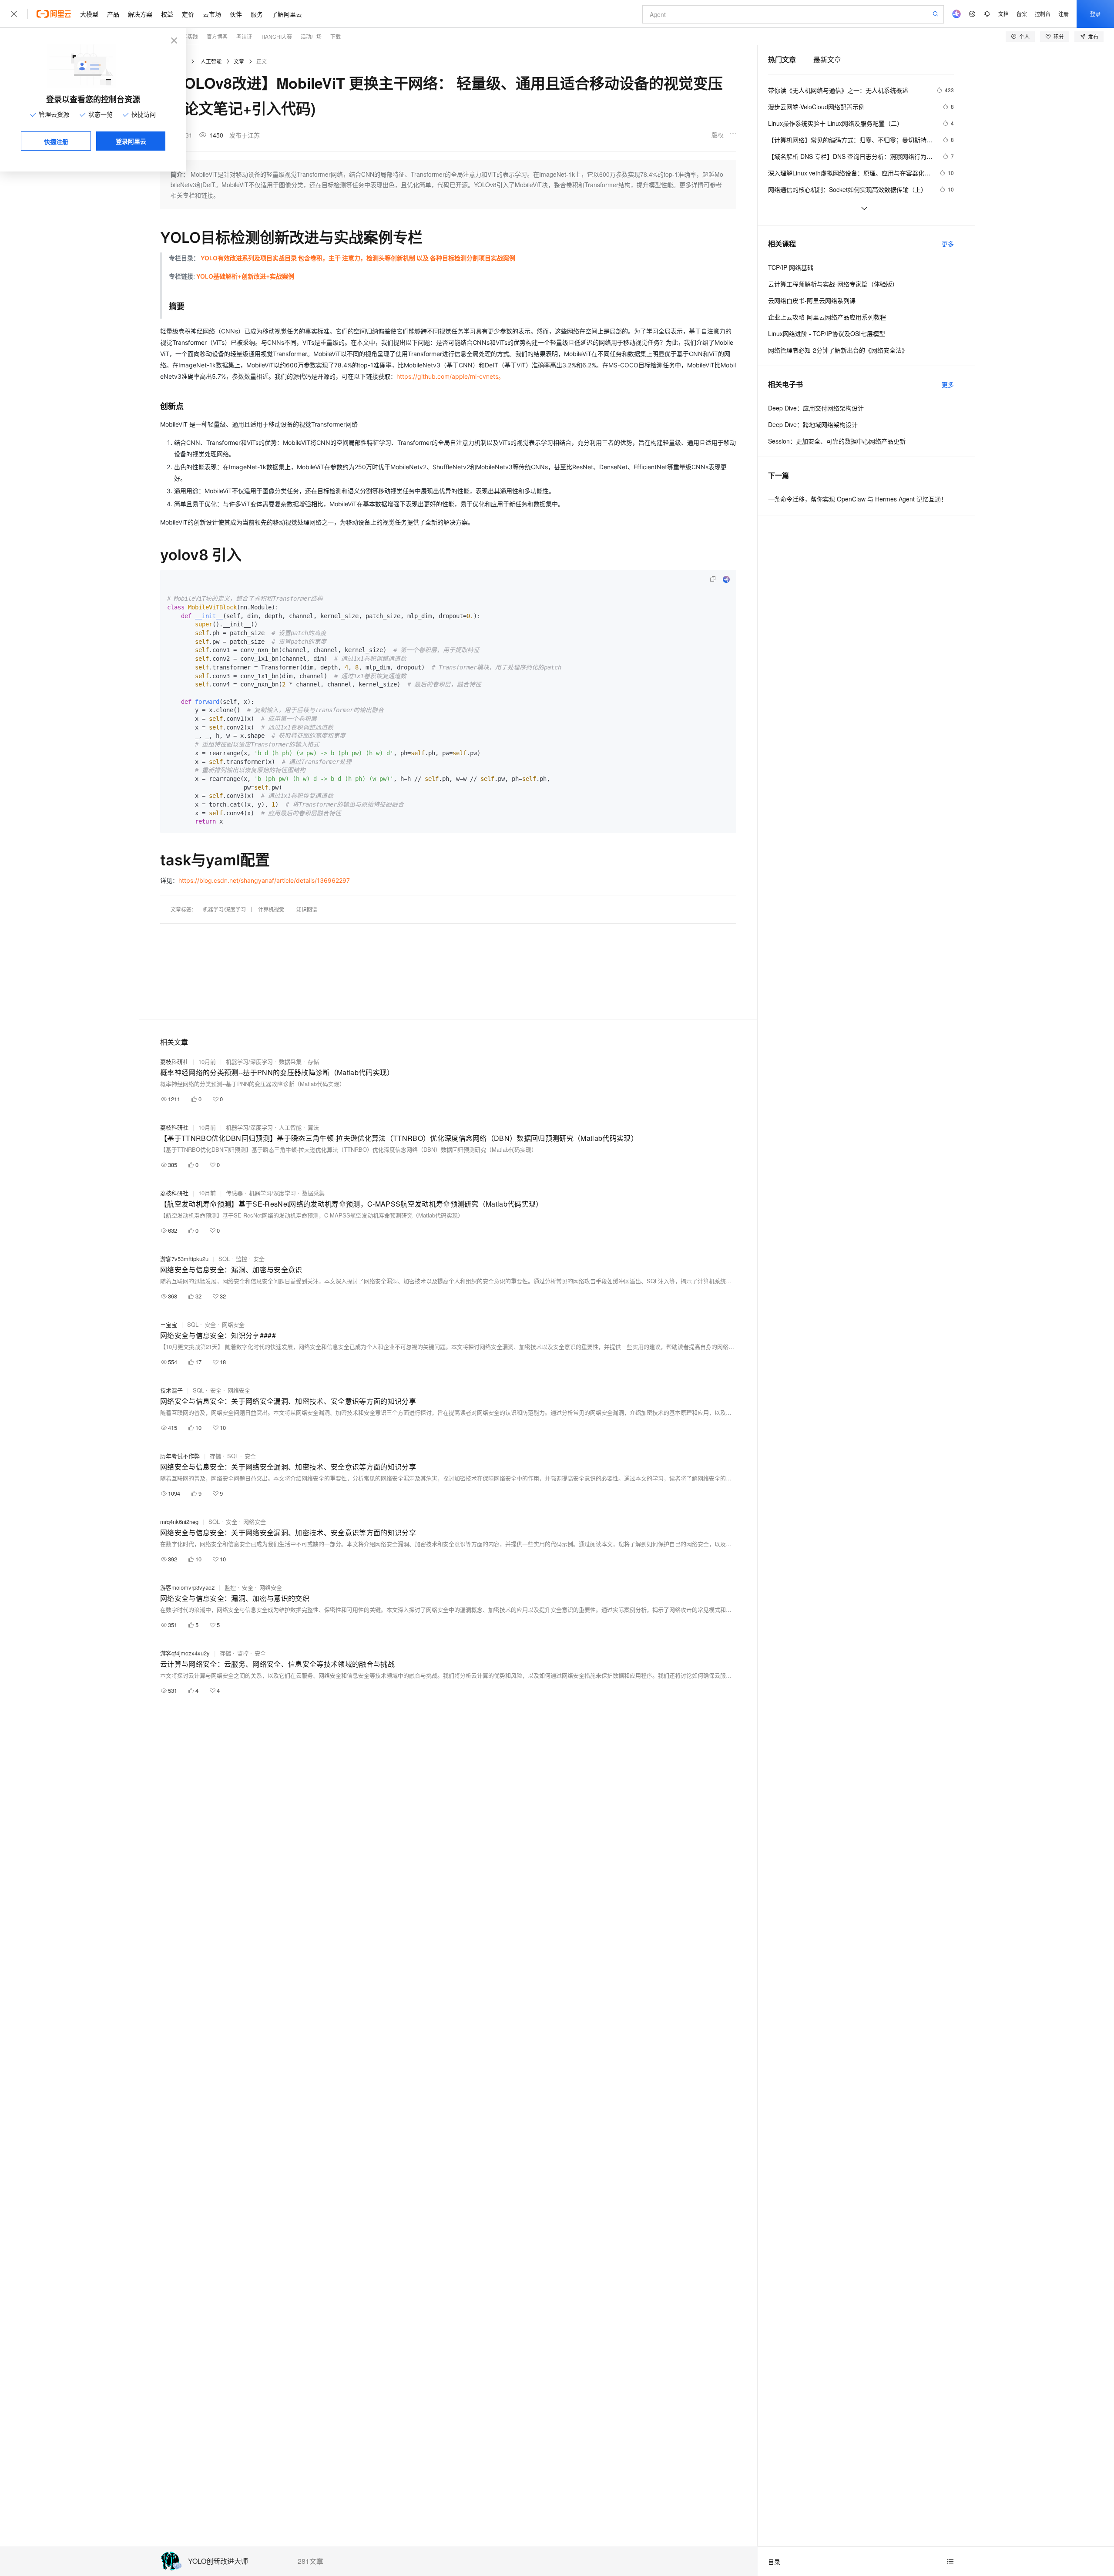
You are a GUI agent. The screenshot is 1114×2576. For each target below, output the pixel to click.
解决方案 (140, 14)
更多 (948, 244)
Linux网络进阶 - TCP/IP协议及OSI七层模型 (827, 333)
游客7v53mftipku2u (184, 1259)
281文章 (310, 2561)
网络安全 (233, 1324)
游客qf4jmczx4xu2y (185, 1653)
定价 (188, 14)
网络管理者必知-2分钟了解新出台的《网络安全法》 (838, 350)
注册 (1064, 14)
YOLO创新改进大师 (218, 2561)
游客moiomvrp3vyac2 (187, 1587)
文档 (1003, 14)
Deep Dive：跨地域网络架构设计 (813, 424)
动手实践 (188, 36)
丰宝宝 (169, 1324)
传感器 (234, 1193)
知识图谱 (307, 909)
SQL (224, 1259)
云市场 (212, 14)
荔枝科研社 (174, 1061)
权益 (167, 14)
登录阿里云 (131, 141)
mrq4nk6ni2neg (179, 1522)
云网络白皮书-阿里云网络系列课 (812, 300)
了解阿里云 (287, 14)
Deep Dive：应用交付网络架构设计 (816, 408)
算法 (313, 1127)
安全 (259, 1259)
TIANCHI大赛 (276, 36)
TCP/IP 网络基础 (791, 267)
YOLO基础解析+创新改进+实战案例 (245, 276)
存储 (313, 1061)
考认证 (244, 36)
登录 (1095, 14)
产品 (113, 14)
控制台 (1043, 14)
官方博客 (217, 36)
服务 (257, 14)
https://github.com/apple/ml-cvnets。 (450, 376)
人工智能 (211, 61)
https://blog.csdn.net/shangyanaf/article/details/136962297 (264, 880)
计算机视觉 (271, 909)
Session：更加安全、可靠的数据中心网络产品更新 (837, 441)
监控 (242, 1259)
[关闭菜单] (14, 14)
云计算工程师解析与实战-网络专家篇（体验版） (833, 284)
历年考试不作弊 (180, 1456)
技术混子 (171, 1390)
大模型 (89, 14)
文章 (239, 61)
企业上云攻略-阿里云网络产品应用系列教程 (827, 317)
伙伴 (236, 14)
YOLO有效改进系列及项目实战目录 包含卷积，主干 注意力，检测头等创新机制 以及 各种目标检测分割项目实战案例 (358, 258)
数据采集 (290, 1061)
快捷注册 (56, 141)
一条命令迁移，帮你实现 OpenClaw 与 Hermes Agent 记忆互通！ (857, 499)
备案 (1022, 14)
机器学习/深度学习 (224, 909)
